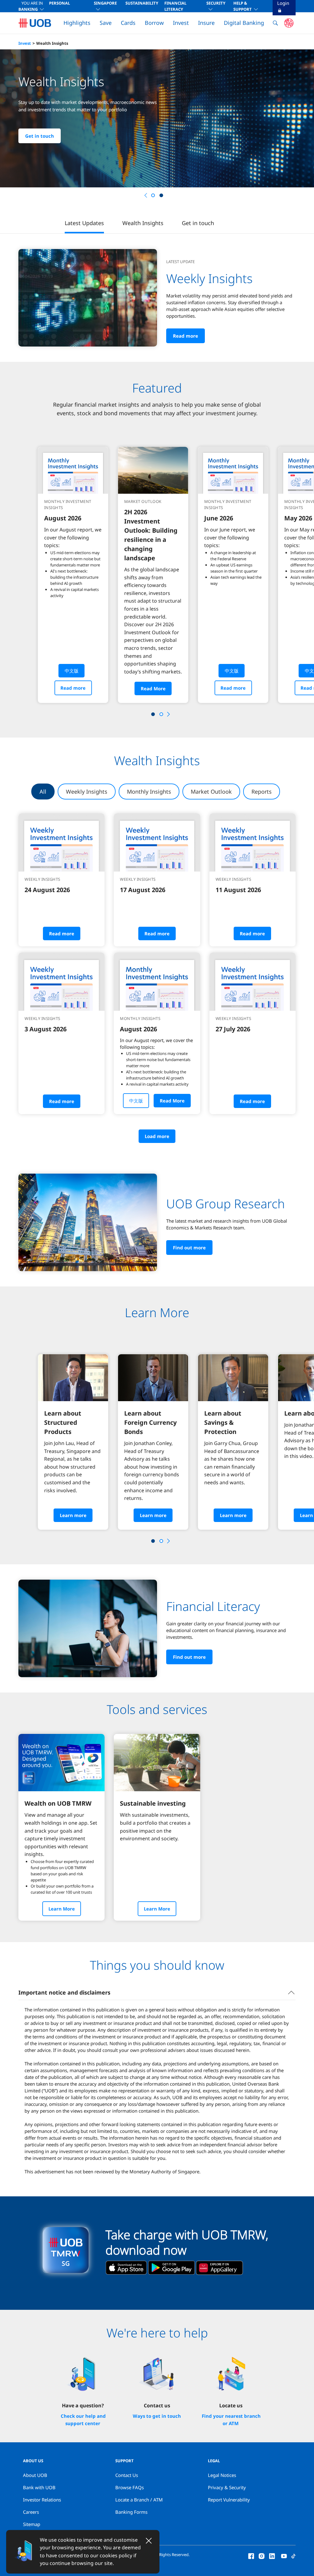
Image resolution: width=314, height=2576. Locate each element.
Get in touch (198, 223)
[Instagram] (262, 2555)
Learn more (38, 147)
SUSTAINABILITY (142, 3)
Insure (206, 23)
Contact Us (127, 2475)
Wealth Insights (52, 43)
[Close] (149, 2541)
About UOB (35, 2475)
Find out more (189, 1248)
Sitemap (32, 2524)
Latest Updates (84, 223)
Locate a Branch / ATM (139, 2500)
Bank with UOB (39, 2487)
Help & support (243, 6)
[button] (168, 195)
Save (106, 23)
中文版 (72, 671)
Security (216, 3)
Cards (128, 23)
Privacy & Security (227, 2487)
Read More (153, 688)
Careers (31, 2512)
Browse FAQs (130, 2487)
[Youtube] (284, 2555)
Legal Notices (222, 2475)
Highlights (77, 23)
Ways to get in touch (157, 2416)
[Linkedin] (272, 2555)
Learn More (62, 1909)
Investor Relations (42, 2500)
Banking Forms (131, 2512)
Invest (181, 23)
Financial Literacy (175, 6)
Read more (186, 336)
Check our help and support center (83, 2420)
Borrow (154, 23)
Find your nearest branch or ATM (231, 2420)
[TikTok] (293, 2555)
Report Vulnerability (229, 2500)
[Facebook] (251, 2555)
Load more (157, 1136)
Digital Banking (244, 23)
